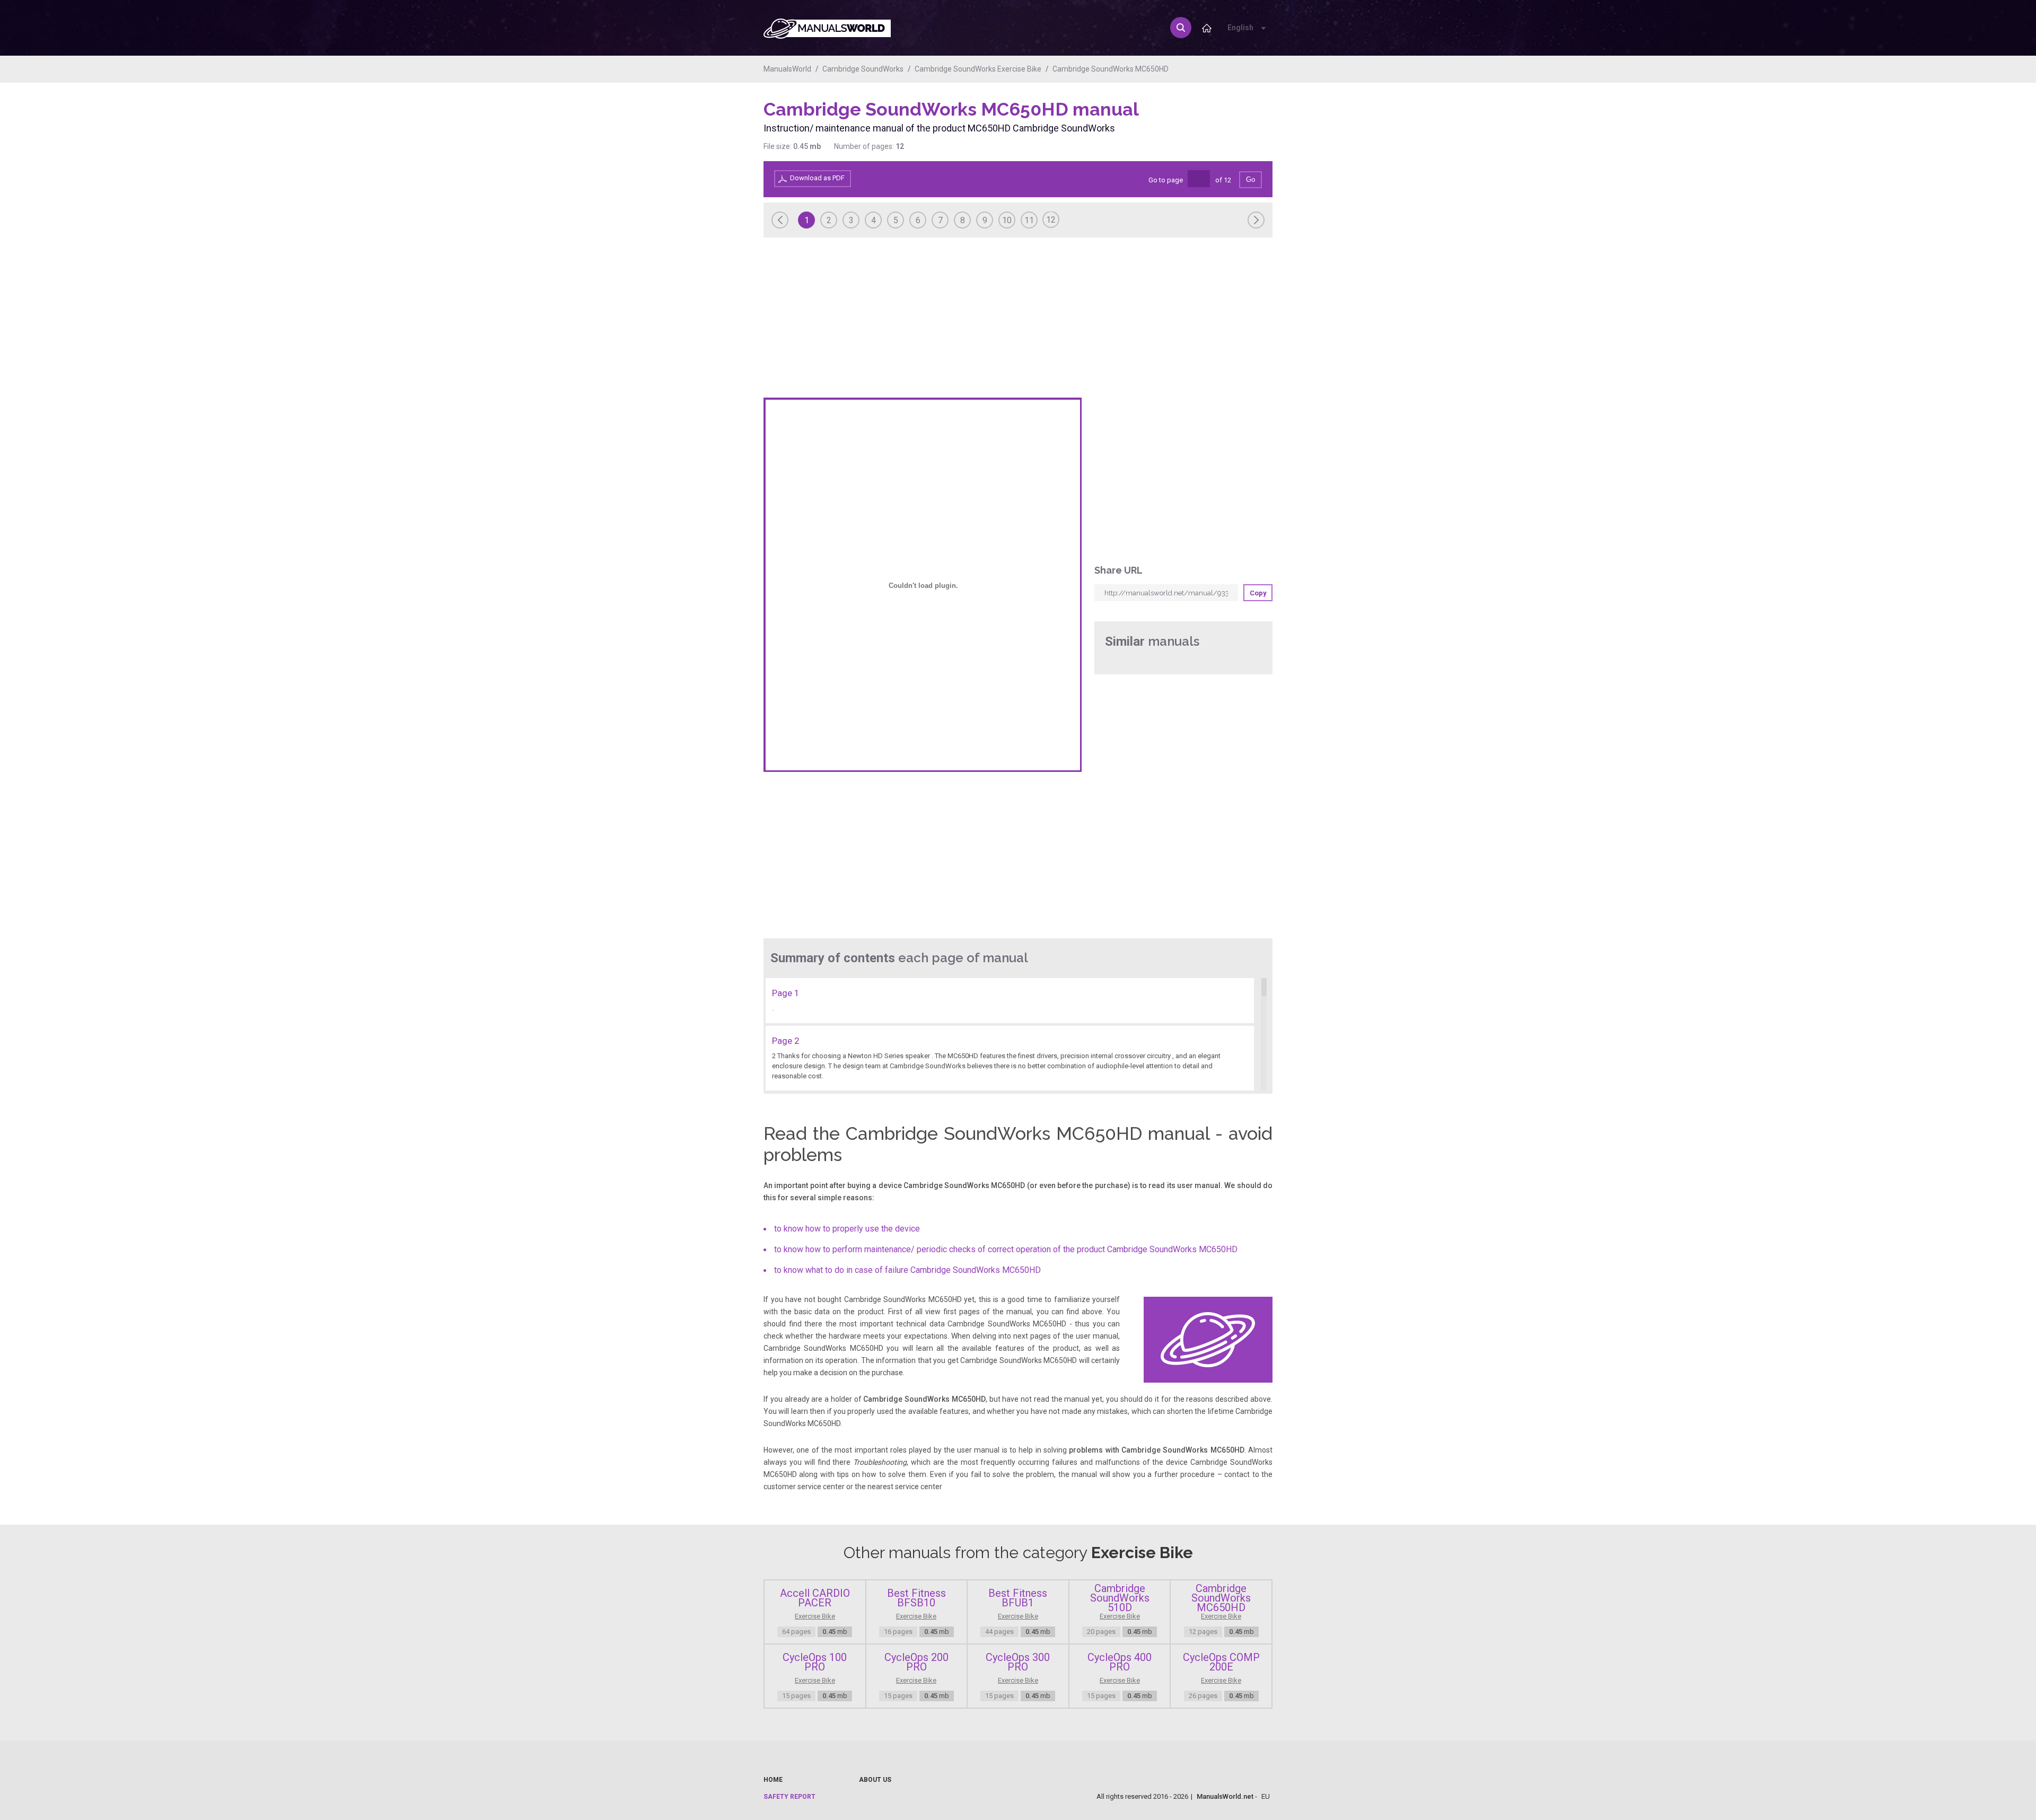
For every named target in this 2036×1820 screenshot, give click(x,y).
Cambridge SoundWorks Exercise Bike (978, 69)
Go (1250, 179)
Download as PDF (817, 178)
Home (773, 1780)
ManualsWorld (787, 69)
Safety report (789, 1797)
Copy (1258, 593)
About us (875, 1780)
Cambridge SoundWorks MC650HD (1111, 69)
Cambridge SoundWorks (863, 69)
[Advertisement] (1230, 126)
